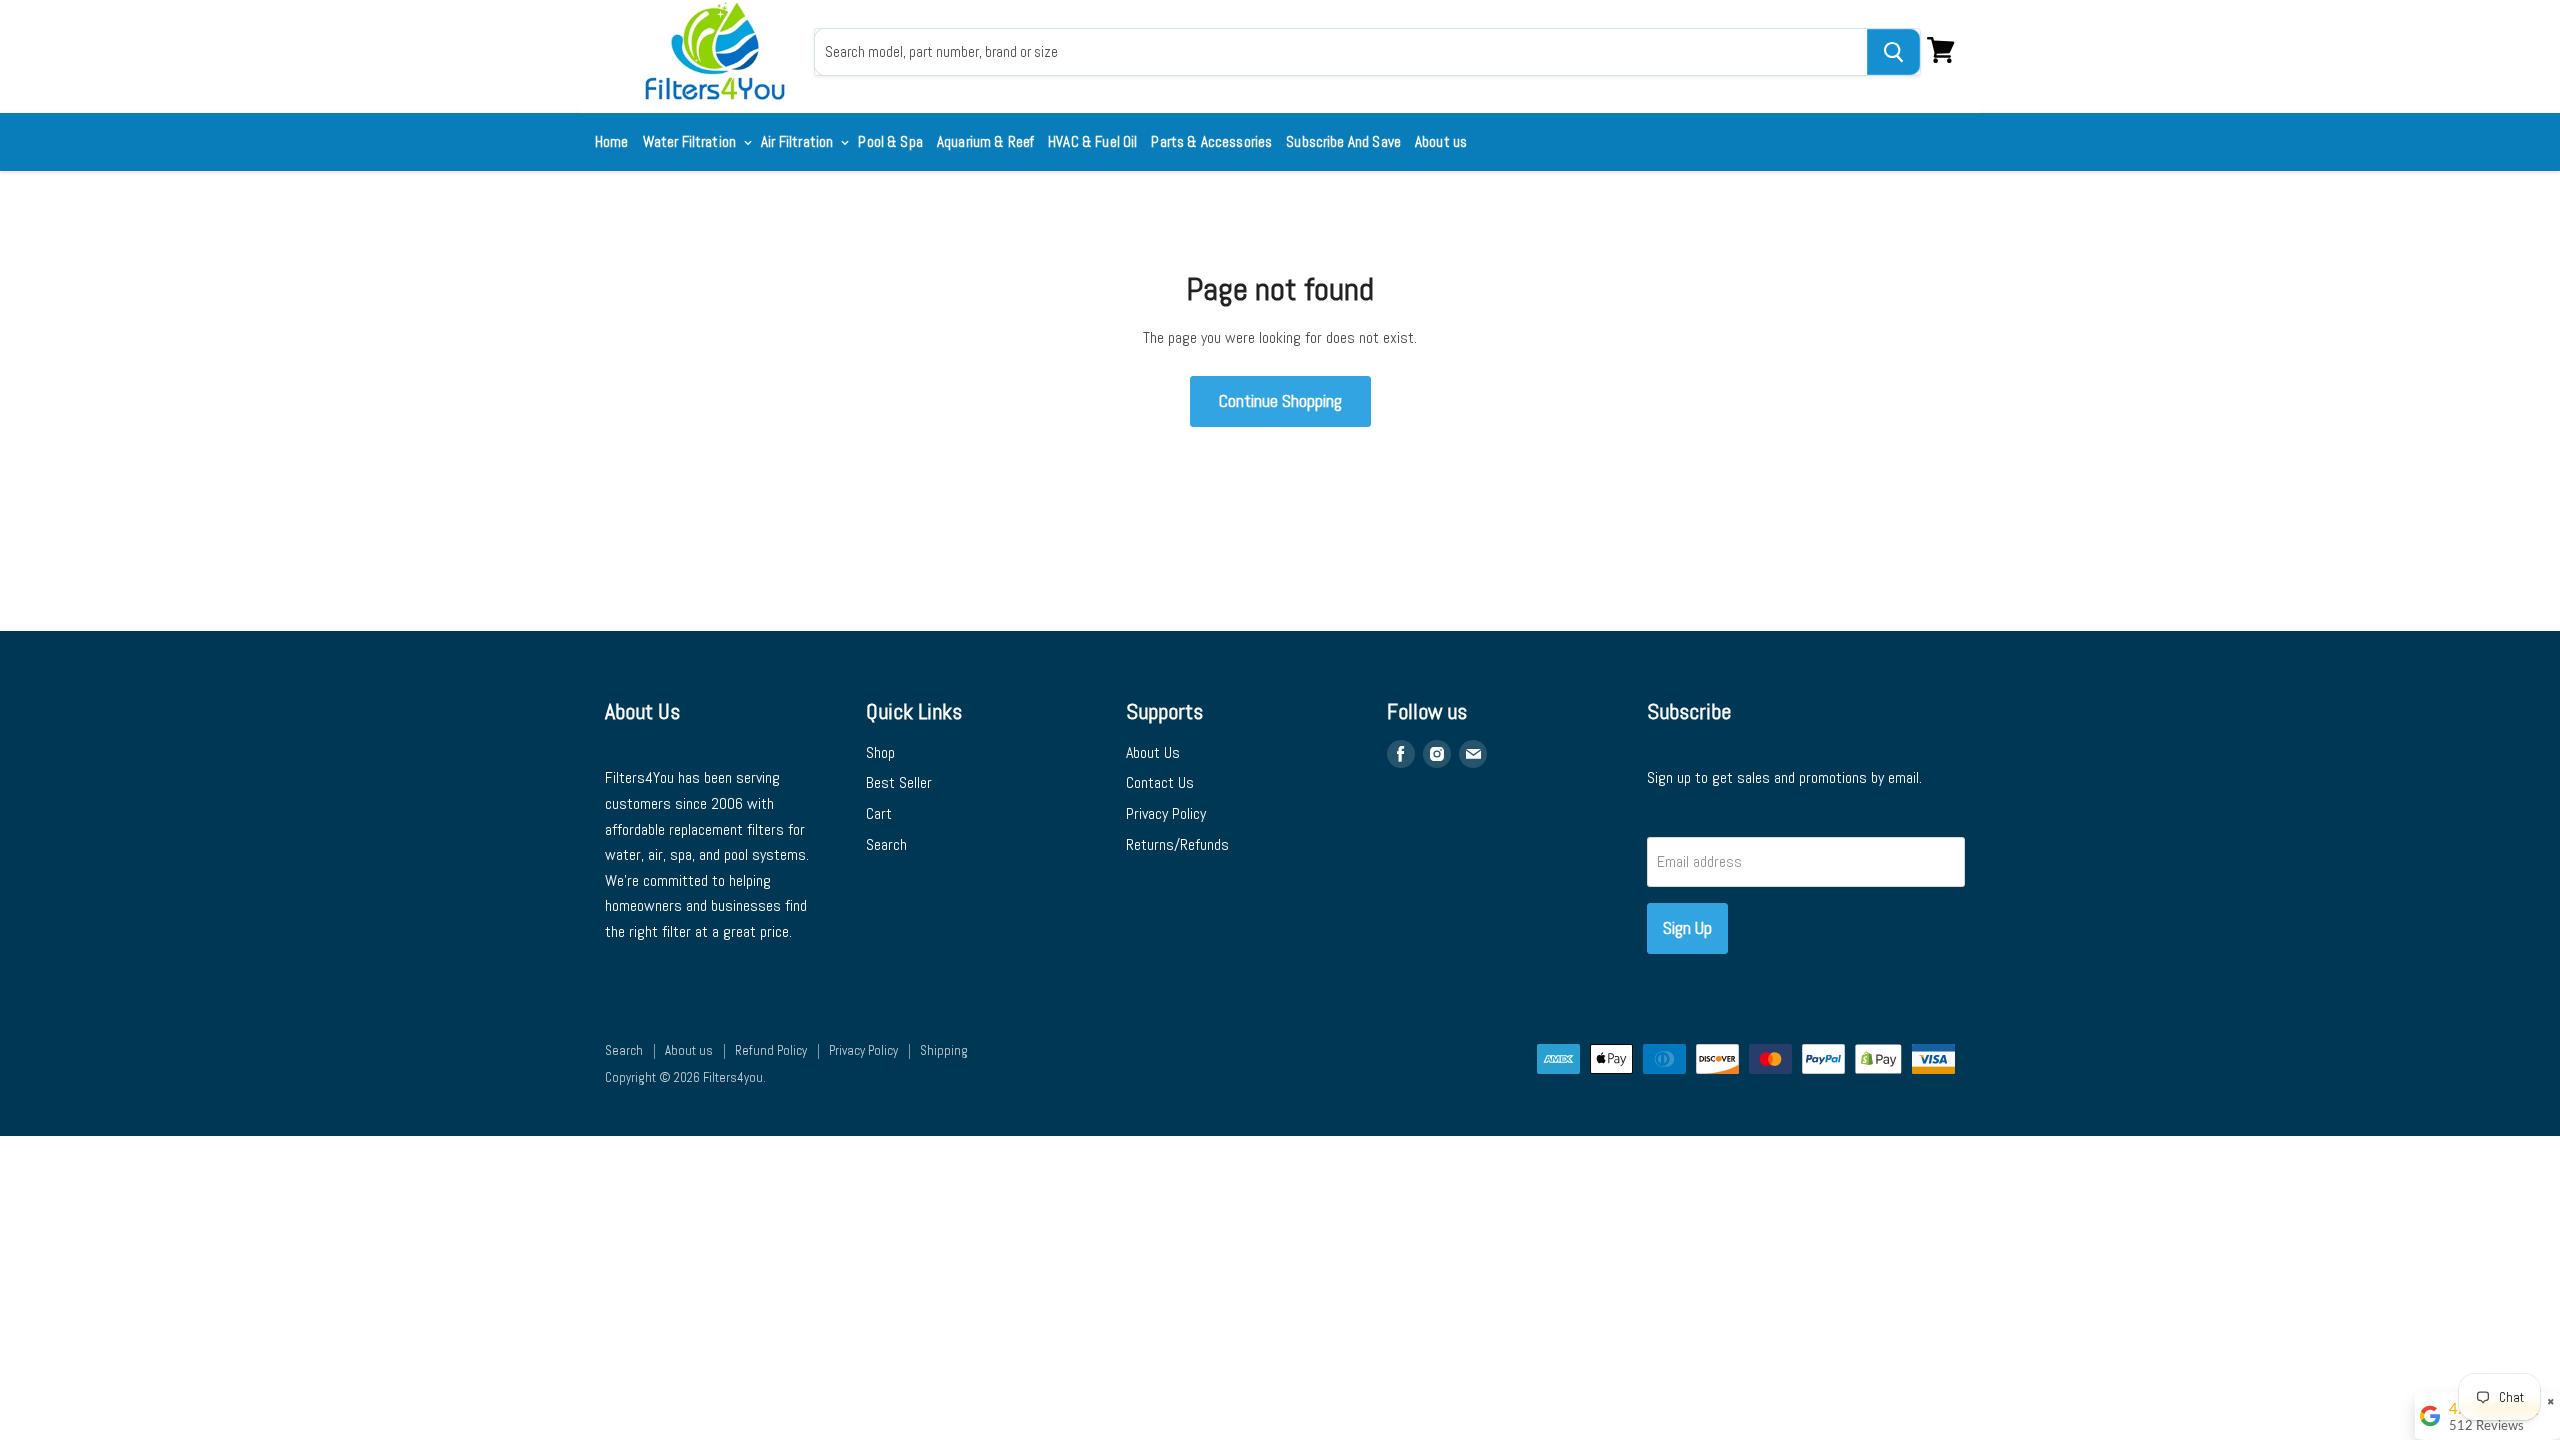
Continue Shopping (1280, 400)
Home (612, 141)
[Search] (1893, 52)
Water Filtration (691, 141)
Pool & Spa (890, 141)
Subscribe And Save (1343, 141)
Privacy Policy (1166, 813)
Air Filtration (798, 141)
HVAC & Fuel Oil (1092, 141)
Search (886, 844)
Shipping (944, 1050)
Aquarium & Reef (985, 141)
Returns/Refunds (1177, 844)
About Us (1153, 752)
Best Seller (899, 782)
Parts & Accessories (1211, 141)
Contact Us (1160, 782)
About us (1441, 141)
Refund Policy (771, 1050)
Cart (879, 813)
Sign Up (1687, 927)
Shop (880, 752)
